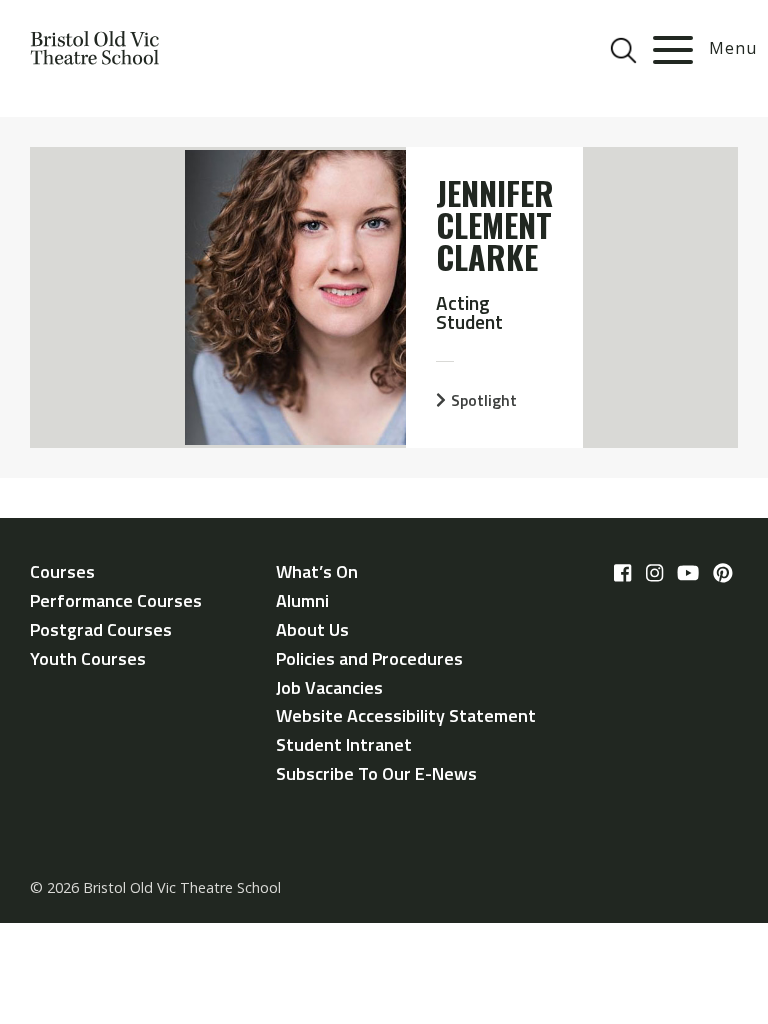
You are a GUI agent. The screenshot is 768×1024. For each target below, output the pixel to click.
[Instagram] (654, 574)
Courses (62, 571)
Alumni (302, 600)
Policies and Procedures (369, 658)
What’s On (317, 571)
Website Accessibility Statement (406, 715)
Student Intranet (344, 744)
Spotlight (484, 400)
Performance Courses (116, 600)
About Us (312, 629)
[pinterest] (723, 574)
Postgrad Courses (101, 629)
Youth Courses (88, 658)
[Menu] (673, 50)
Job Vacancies (329, 687)
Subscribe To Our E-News (376, 773)
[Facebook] (622, 574)
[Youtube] (688, 574)
